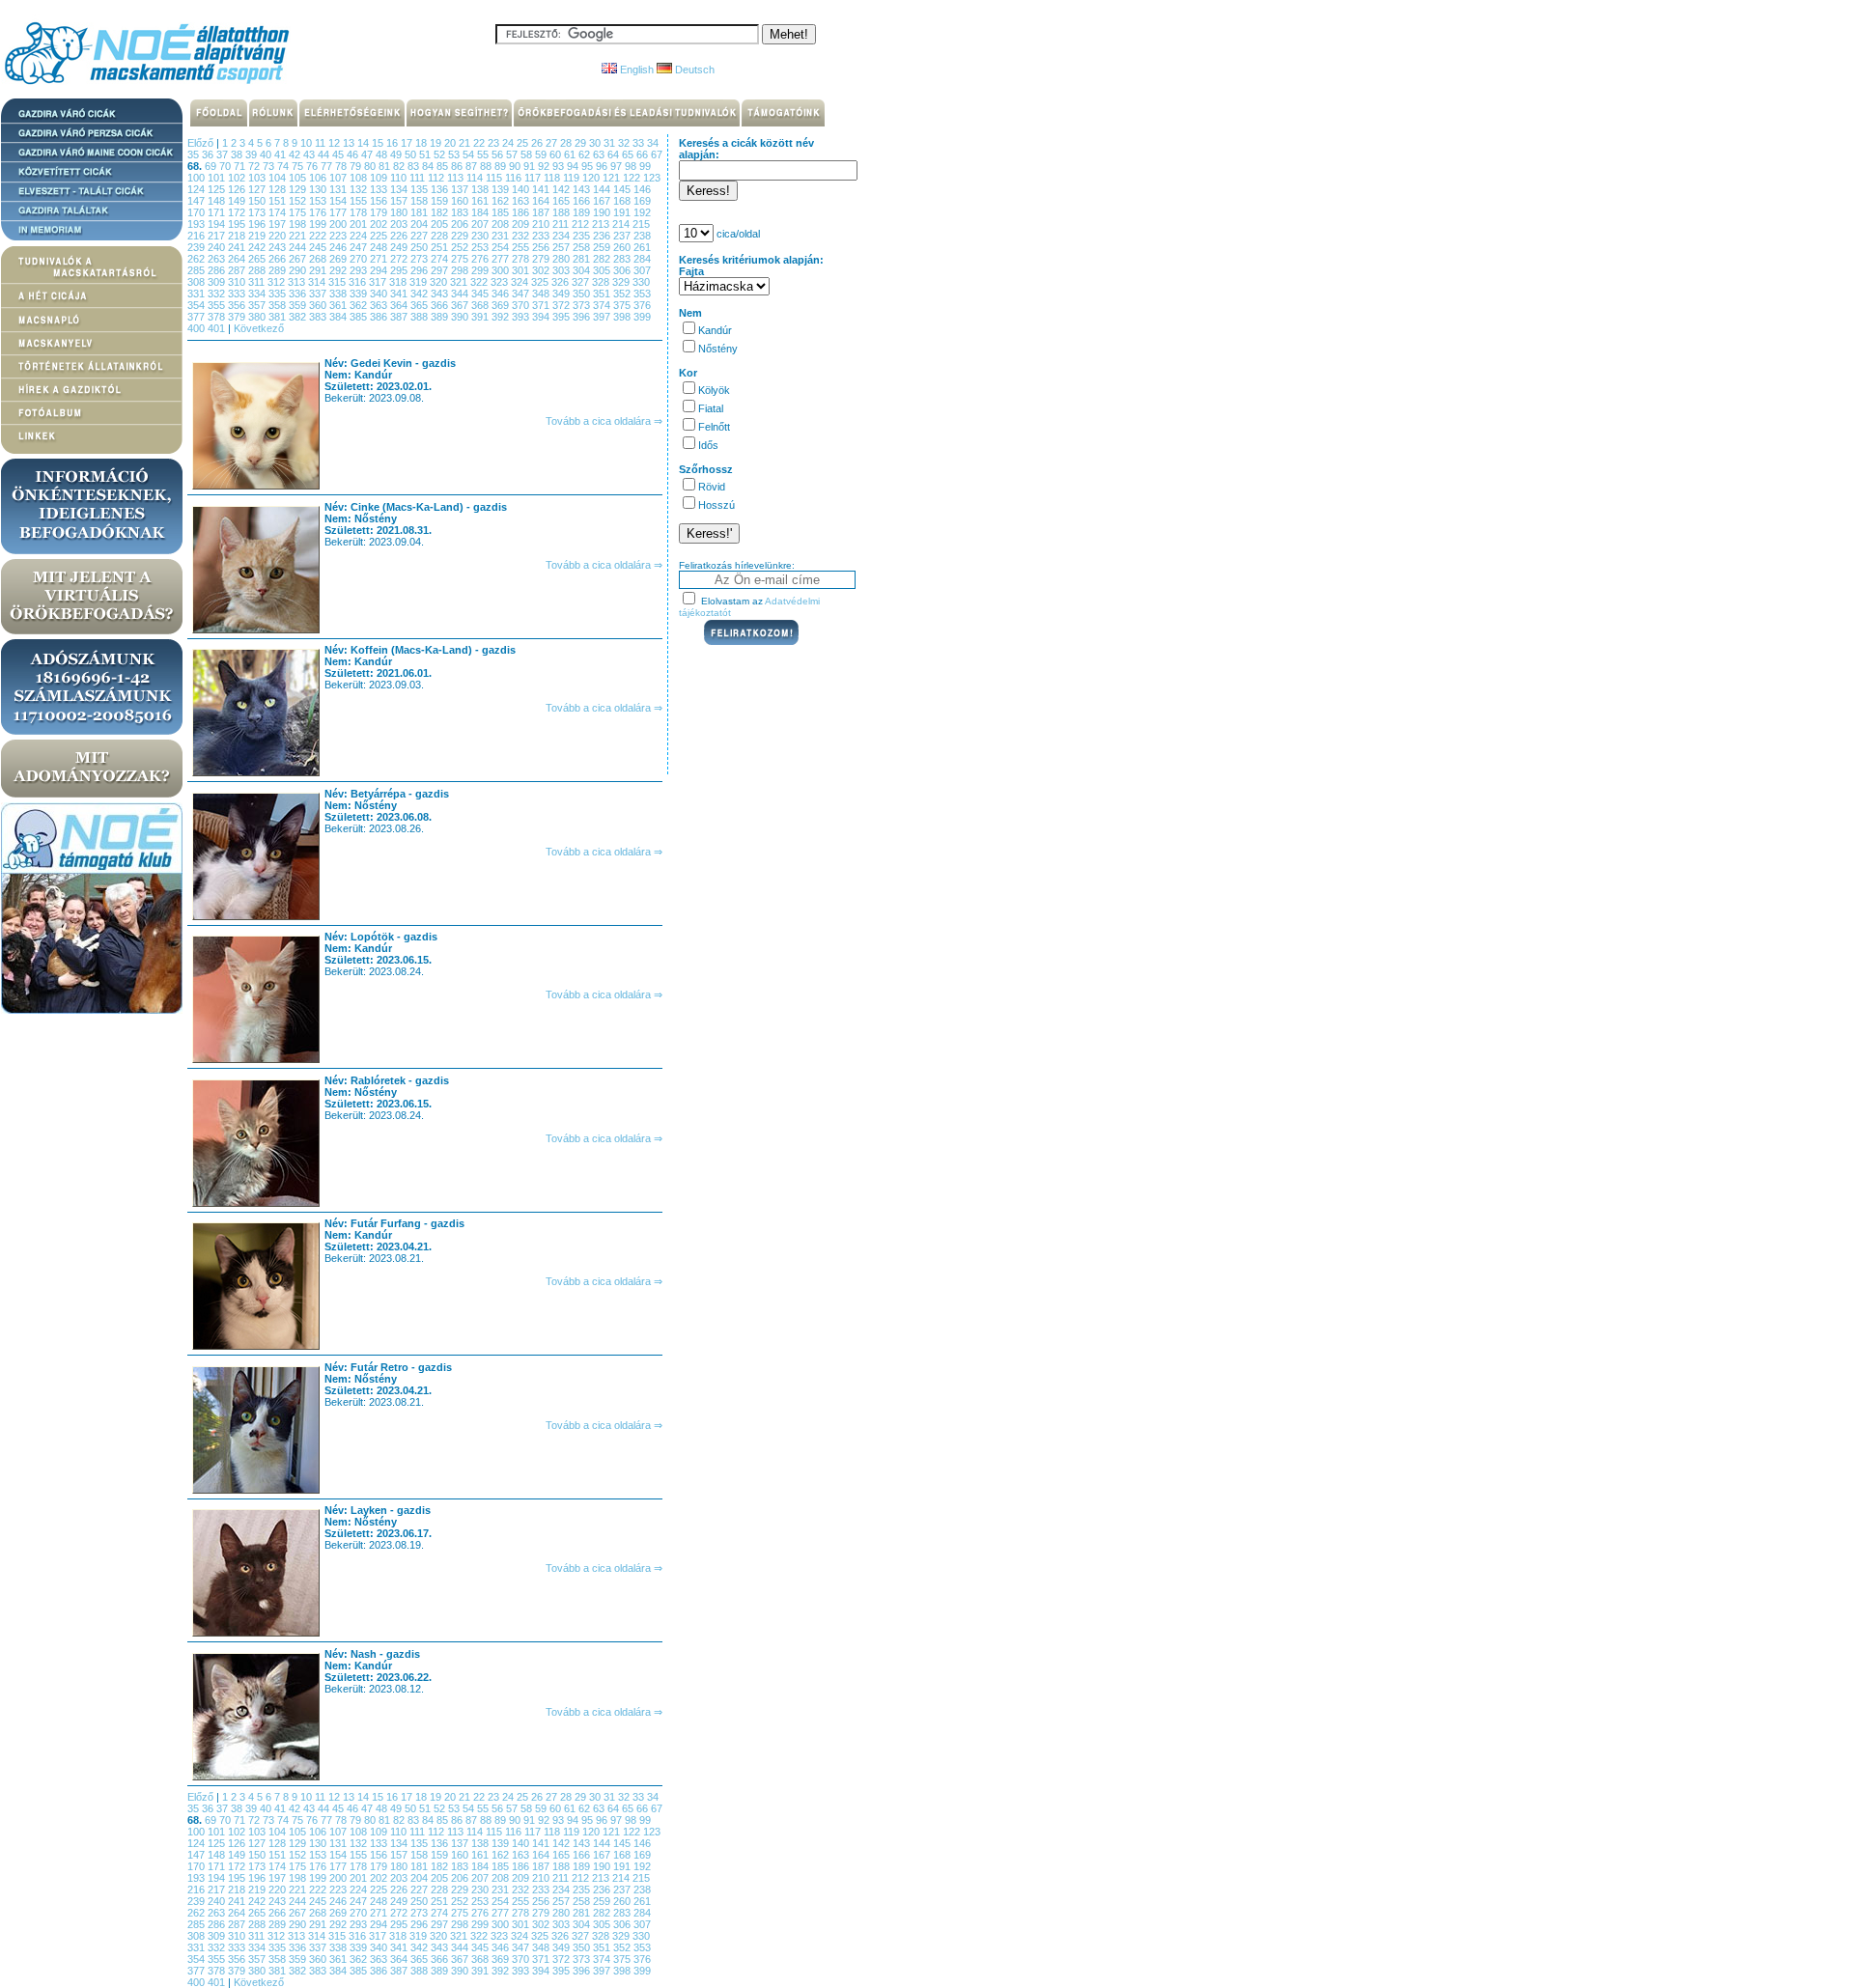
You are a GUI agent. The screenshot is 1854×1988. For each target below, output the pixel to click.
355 (218, 305)
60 (557, 154)
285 (197, 270)
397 (603, 317)
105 (299, 178)
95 (589, 166)
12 (336, 143)
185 (502, 212)
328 (602, 282)
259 (603, 247)
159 (441, 201)
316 (359, 282)
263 (218, 259)
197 (279, 224)
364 (400, 305)
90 (516, 166)
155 (360, 201)
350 (583, 294)
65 (629, 154)
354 (197, 305)
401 (218, 328)
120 (592, 178)
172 (238, 212)
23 (495, 143)
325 (541, 282)
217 (218, 236)
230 (481, 236)
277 (502, 259)
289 (279, 270)
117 (534, 178)
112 (437, 178)
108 (360, 178)
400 (197, 328)
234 (562, 236)
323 (501, 282)
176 (319, 212)
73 (270, 166)
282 (603, 259)
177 (339, 212)
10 (308, 143)
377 (197, 317)
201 (360, 224)
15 (379, 143)
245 (319, 247)
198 (299, 224)
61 (571, 154)
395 (562, 317)
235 (583, 236)
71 (241, 166)
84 (429, 166)
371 (542, 305)
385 (360, 317)
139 (502, 189)
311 (258, 282)
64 (615, 154)
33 (640, 143)
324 (521, 282)
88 (487, 166)
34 (653, 143)
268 (319, 259)
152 (299, 201)
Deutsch (693, 70)
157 (400, 201)
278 (522, 259)
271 (380, 259)
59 (542, 154)
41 (281, 154)
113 (457, 178)
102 (238, 178)
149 (238, 201)
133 (380, 189)
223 (339, 236)
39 (253, 154)
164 (542, 201)
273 (421, 259)
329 (622, 282)
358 (279, 305)
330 (641, 282)
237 (623, 236)
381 (279, 317)
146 (642, 189)
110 (400, 178)
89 (502, 166)
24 (509, 143)
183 (461, 212)
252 (461, 247)
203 (400, 224)
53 (455, 154)
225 (380, 236)
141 (542, 189)
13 (350, 143)
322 (480, 282)
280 (562, 259)
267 (299, 259)
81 (386, 166)
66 (644, 154)
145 (623, 189)
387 (400, 317)
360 (319, 305)
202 (380, 224)
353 (642, 294)
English (635, 70)
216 (197, 236)
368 (481, 305)
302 (542, 270)
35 (195, 154)
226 (400, 236)
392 (502, 317)
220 (279, 236)
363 (380, 305)
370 (522, 305)
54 (470, 154)
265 (258, 259)
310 (238, 282)
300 (502, 270)
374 (603, 305)
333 (238, 294)
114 (476, 178)
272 (400, 259)
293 (360, 270)
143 (583, 189)
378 (218, 317)
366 (441, 305)
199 (319, 224)
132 (360, 189)
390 (461, 317)
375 (623, 305)
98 (632, 166)
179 (380, 212)
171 (218, 212)
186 (522, 212)
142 (562, 189)
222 (319, 236)
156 (380, 201)
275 (461, 259)
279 (542, 259)
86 (458, 166)
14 (365, 143)
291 (319, 270)
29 (582, 143)
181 (421, 212)
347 (522, 294)
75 (299, 166)
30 (596, 143)
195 (238, 224)
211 (562, 224)
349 (562, 294)
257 (562, 247)
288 (258, 270)
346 (502, 294)
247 (360, 247)
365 (421, 305)
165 (562, 201)
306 (623, 270)
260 (623, 247)
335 (279, 294)
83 (415, 166)
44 (325, 154)
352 (623, 294)
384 (339, 317)
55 (484, 154)
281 (583, 259)
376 (642, 305)
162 (502, 201)
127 (258, 189)
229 (461, 236)
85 (444, 166)
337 (319, 294)
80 (371, 166)
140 (522, 189)
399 (642, 317)
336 (299, 294)
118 (553, 178)
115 (495, 178)
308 (197, 282)
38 (238, 154)
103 (258, 178)
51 (426, 154)
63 (600, 154)
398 (623, 317)
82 (400, 166)
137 (461, 189)
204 (421, 224)
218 (238, 236)
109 (380, 178)
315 (338, 282)
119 (573, 178)
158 (421, 201)
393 (522, 317)
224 (360, 236)
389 (441, 317)
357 (258, 305)
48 (383, 154)
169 (642, 201)
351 (603, 294)
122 (633, 178)
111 (419, 178)
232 (522, 236)
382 (299, 317)
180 (400, 212)
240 (218, 247)
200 (339, 224)
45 (339, 154)
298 (461, 270)
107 (339, 178)
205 (441, 224)
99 (645, 166)
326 (562, 282)
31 (611, 143)
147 (197, 201)
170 (197, 212)
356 (238, 305)
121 (613, 178)
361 (339, 305)
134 (400, 189)
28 (567, 143)
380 (258, 317)
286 (218, 270)
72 (255, 166)
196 (258, 224)
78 (342, 166)
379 (238, 317)
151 (279, 201)
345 (481, 294)
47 (368, 154)
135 (421, 189)
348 (542, 294)
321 (460, 282)
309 (218, 282)
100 (197, 178)
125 (218, 189)
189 (583, 212)
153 (319, 201)
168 (623, 201)
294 (380, 270)
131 (339, 189)
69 (212, 166)
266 (279, 259)
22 (480, 143)
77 (328, 166)
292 (339, 270)
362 (360, 305)
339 (360, 294)
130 (319, 189)
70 (226, 166)
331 (197, 294)
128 (279, 189)
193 (197, 224)
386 (380, 317)
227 (421, 236)
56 (499, 154)
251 (441, 247)
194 (218, 224)
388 (421, 317)
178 (360, 212)
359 (299, 305)
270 (360, 259)
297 (441, 270)
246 (339, 247)
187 (542, 212)
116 (515, 178)
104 (279, 178)
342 (421, 294)
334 (258, 294)
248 (380, 247)
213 (602, 224)
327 (582, 282)
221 (299, 236)
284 (642, 259)
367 (461, 305)
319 (420, 282)
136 (441, 189)
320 (440, 282)
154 (339, 201)
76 (313, 166)
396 (583, 317)
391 (481, 317)
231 (502, 236)
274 (441, 259)
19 (437, 143)
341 (400, 294)
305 (603, 270)
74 (284, 166)
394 (542, 317)
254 (502, 247)
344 (461, 294)
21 (466, 143)
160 (461, 201)
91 (531, 166)
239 (197, 247)
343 (441, 294)
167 (603, 201)
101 (218, 178)
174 (279, 212)
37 (224, 154)
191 (623, 212)
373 (583, 305)
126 (238, 189)
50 (412, 154)
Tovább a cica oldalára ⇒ (604, 421)
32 (625, 143)
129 (299, 189)
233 (542, 236)
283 (623, 259)
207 (481, 224)
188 (562, 212)
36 (209, 154)
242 (258, 247)
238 (642, 236)
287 (238, 270)
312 (278, 282)
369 (502, 305)
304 (583, 270)
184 (481, 212)
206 (461, 224)
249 (400, 247)
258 (583, 247)
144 (603, 189)
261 (642, 247)
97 (618, 166)
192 (642, 212)
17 (408, 143)
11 (322, 143)
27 (553, 143)
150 (258, 201)
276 (481, 259)
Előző (200, 143)
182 (441, 212)
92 (545, 166)
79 (357, 166)
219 (258, 236)
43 (310, 154)
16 (393, 143)
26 (538, 143)
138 (481, 189)
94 (574, 166)
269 (339, 259)
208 (502, 224)
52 (441, 154)
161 (481, 201)
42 (296, 154)
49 (397, 154)
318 (399, 282)
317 (379, 282)
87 (473, 166)
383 (319, 317)
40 (267, 154)
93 (560, 166)
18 (422, 143)
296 (421, 270)
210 (542, 224)
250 (421, 247)
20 (451, 143)
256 (542, 247)
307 (642, 270)
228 (441, 236)
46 (354, 154)
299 (481, 270)
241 (238, 247)
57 (513, 154)
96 (603, 166)
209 (522, 224)
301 (522, 270)
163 (522, 201)
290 (299, 270)
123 (652, 178)
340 (380, 294)
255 (522, 247)
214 (622, 224)
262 (197, 259)
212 (582, 224)
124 (197, 189)
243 (279, 247)
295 (400, 270)
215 (641, 224)
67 (657, 154)
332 (218, 294)
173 (258, 212)
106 (319, 178)
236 (603, 236)
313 (298, 282)
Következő (259, 328)
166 (583, 201)
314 (318, 282)
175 (299, 212)
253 (481, 247)
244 (299, 247)
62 (586, 154)
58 (528, 154)
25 (524, 143)
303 (562, 270)
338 (339, 294)
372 (562, 305)
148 (218, 201)
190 (603, 212)
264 (238, 259)
